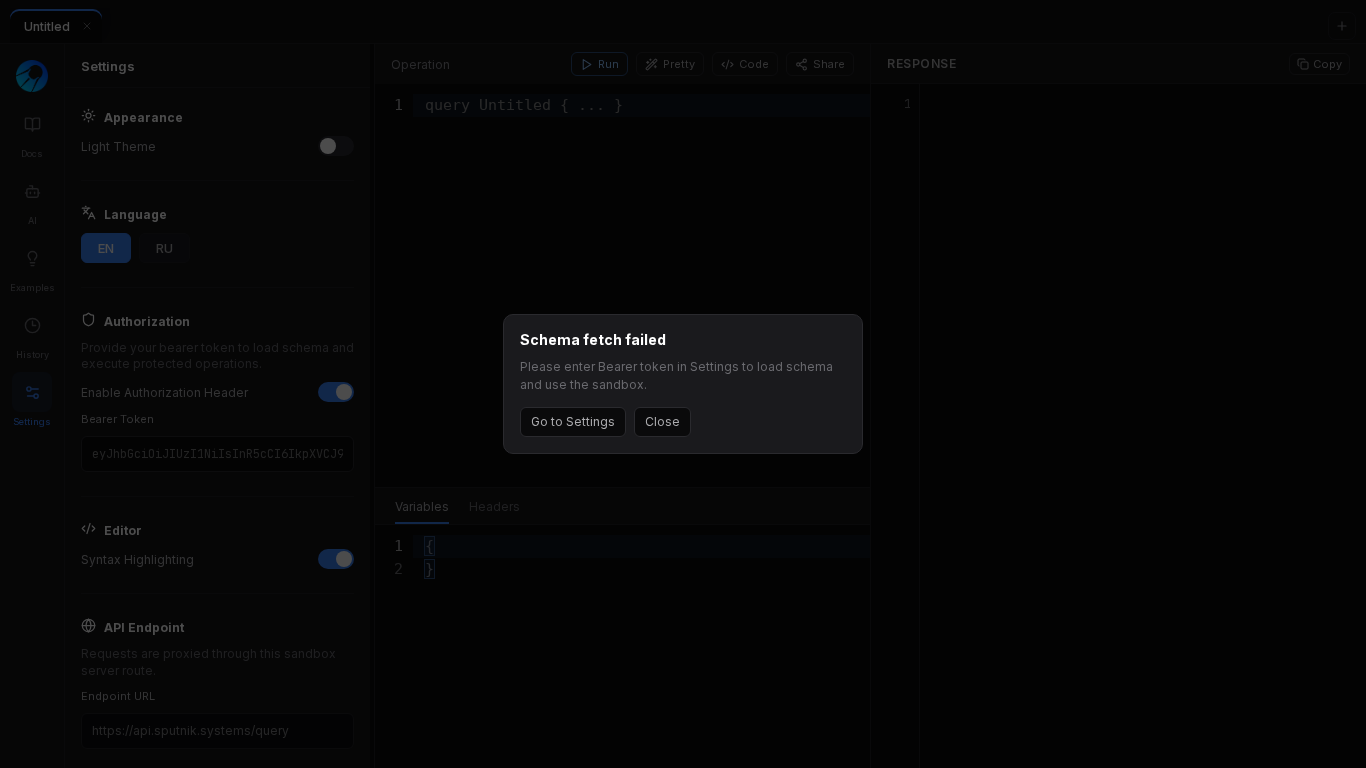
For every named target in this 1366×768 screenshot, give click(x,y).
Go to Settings (573, 421)
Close (662, 421)
